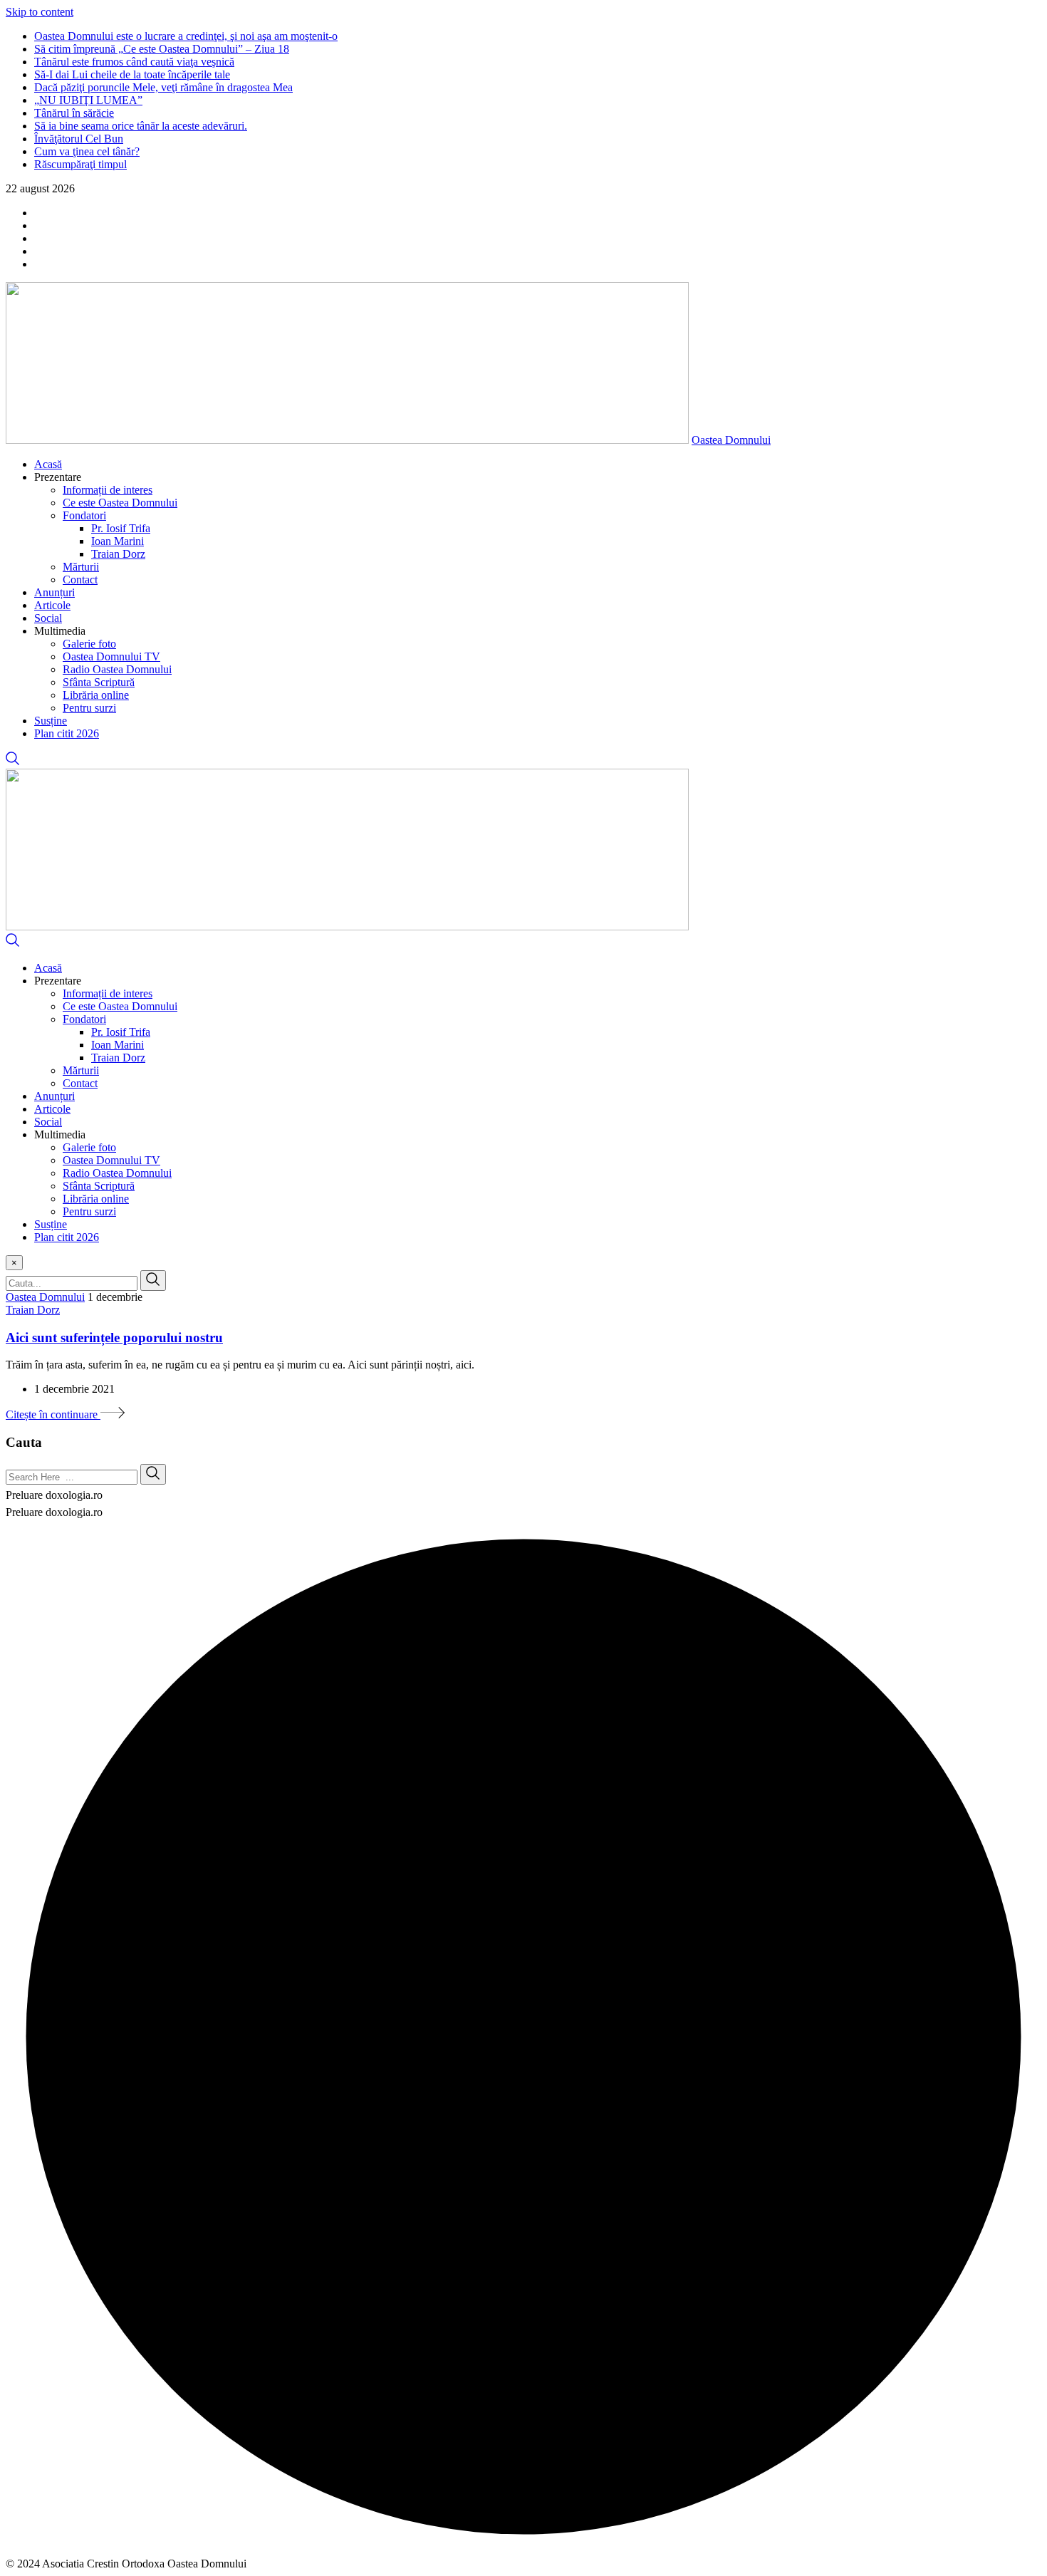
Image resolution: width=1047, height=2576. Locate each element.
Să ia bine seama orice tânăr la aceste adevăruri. (141, 126)
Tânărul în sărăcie (74, 113)
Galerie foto (89, 644)
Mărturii (81, 567)
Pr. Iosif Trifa (121, 528)
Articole (52, 605)
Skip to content (40, 12)
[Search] (13, 762)
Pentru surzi (89, 708)
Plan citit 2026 (67, 733)
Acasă (48, 464)
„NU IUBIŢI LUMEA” (88, 100)
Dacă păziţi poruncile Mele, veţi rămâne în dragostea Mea (163, 87)
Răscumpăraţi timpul (80, 164)
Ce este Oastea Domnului (120, 503)
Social (48, 618)
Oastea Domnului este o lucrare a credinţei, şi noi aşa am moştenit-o (186, 36)
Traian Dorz (118, 554)
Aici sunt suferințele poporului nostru (114, 1338)
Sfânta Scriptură (99, 682)
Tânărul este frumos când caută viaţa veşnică (134, 62)
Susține (51, 721)
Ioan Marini (118, 541)
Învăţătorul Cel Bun (79, 139)
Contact (80, 580)
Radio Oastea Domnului (117, 669)
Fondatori (84, 515)
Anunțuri (54, 592)
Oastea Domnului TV (111, 656)
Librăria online (96, 695)
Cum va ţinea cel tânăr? (87, 151)
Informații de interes (108, 490)
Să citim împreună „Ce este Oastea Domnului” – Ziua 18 (162, 49)
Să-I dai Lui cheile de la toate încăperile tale (132, 74)
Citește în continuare (53, 1414)
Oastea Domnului (731, 440)
